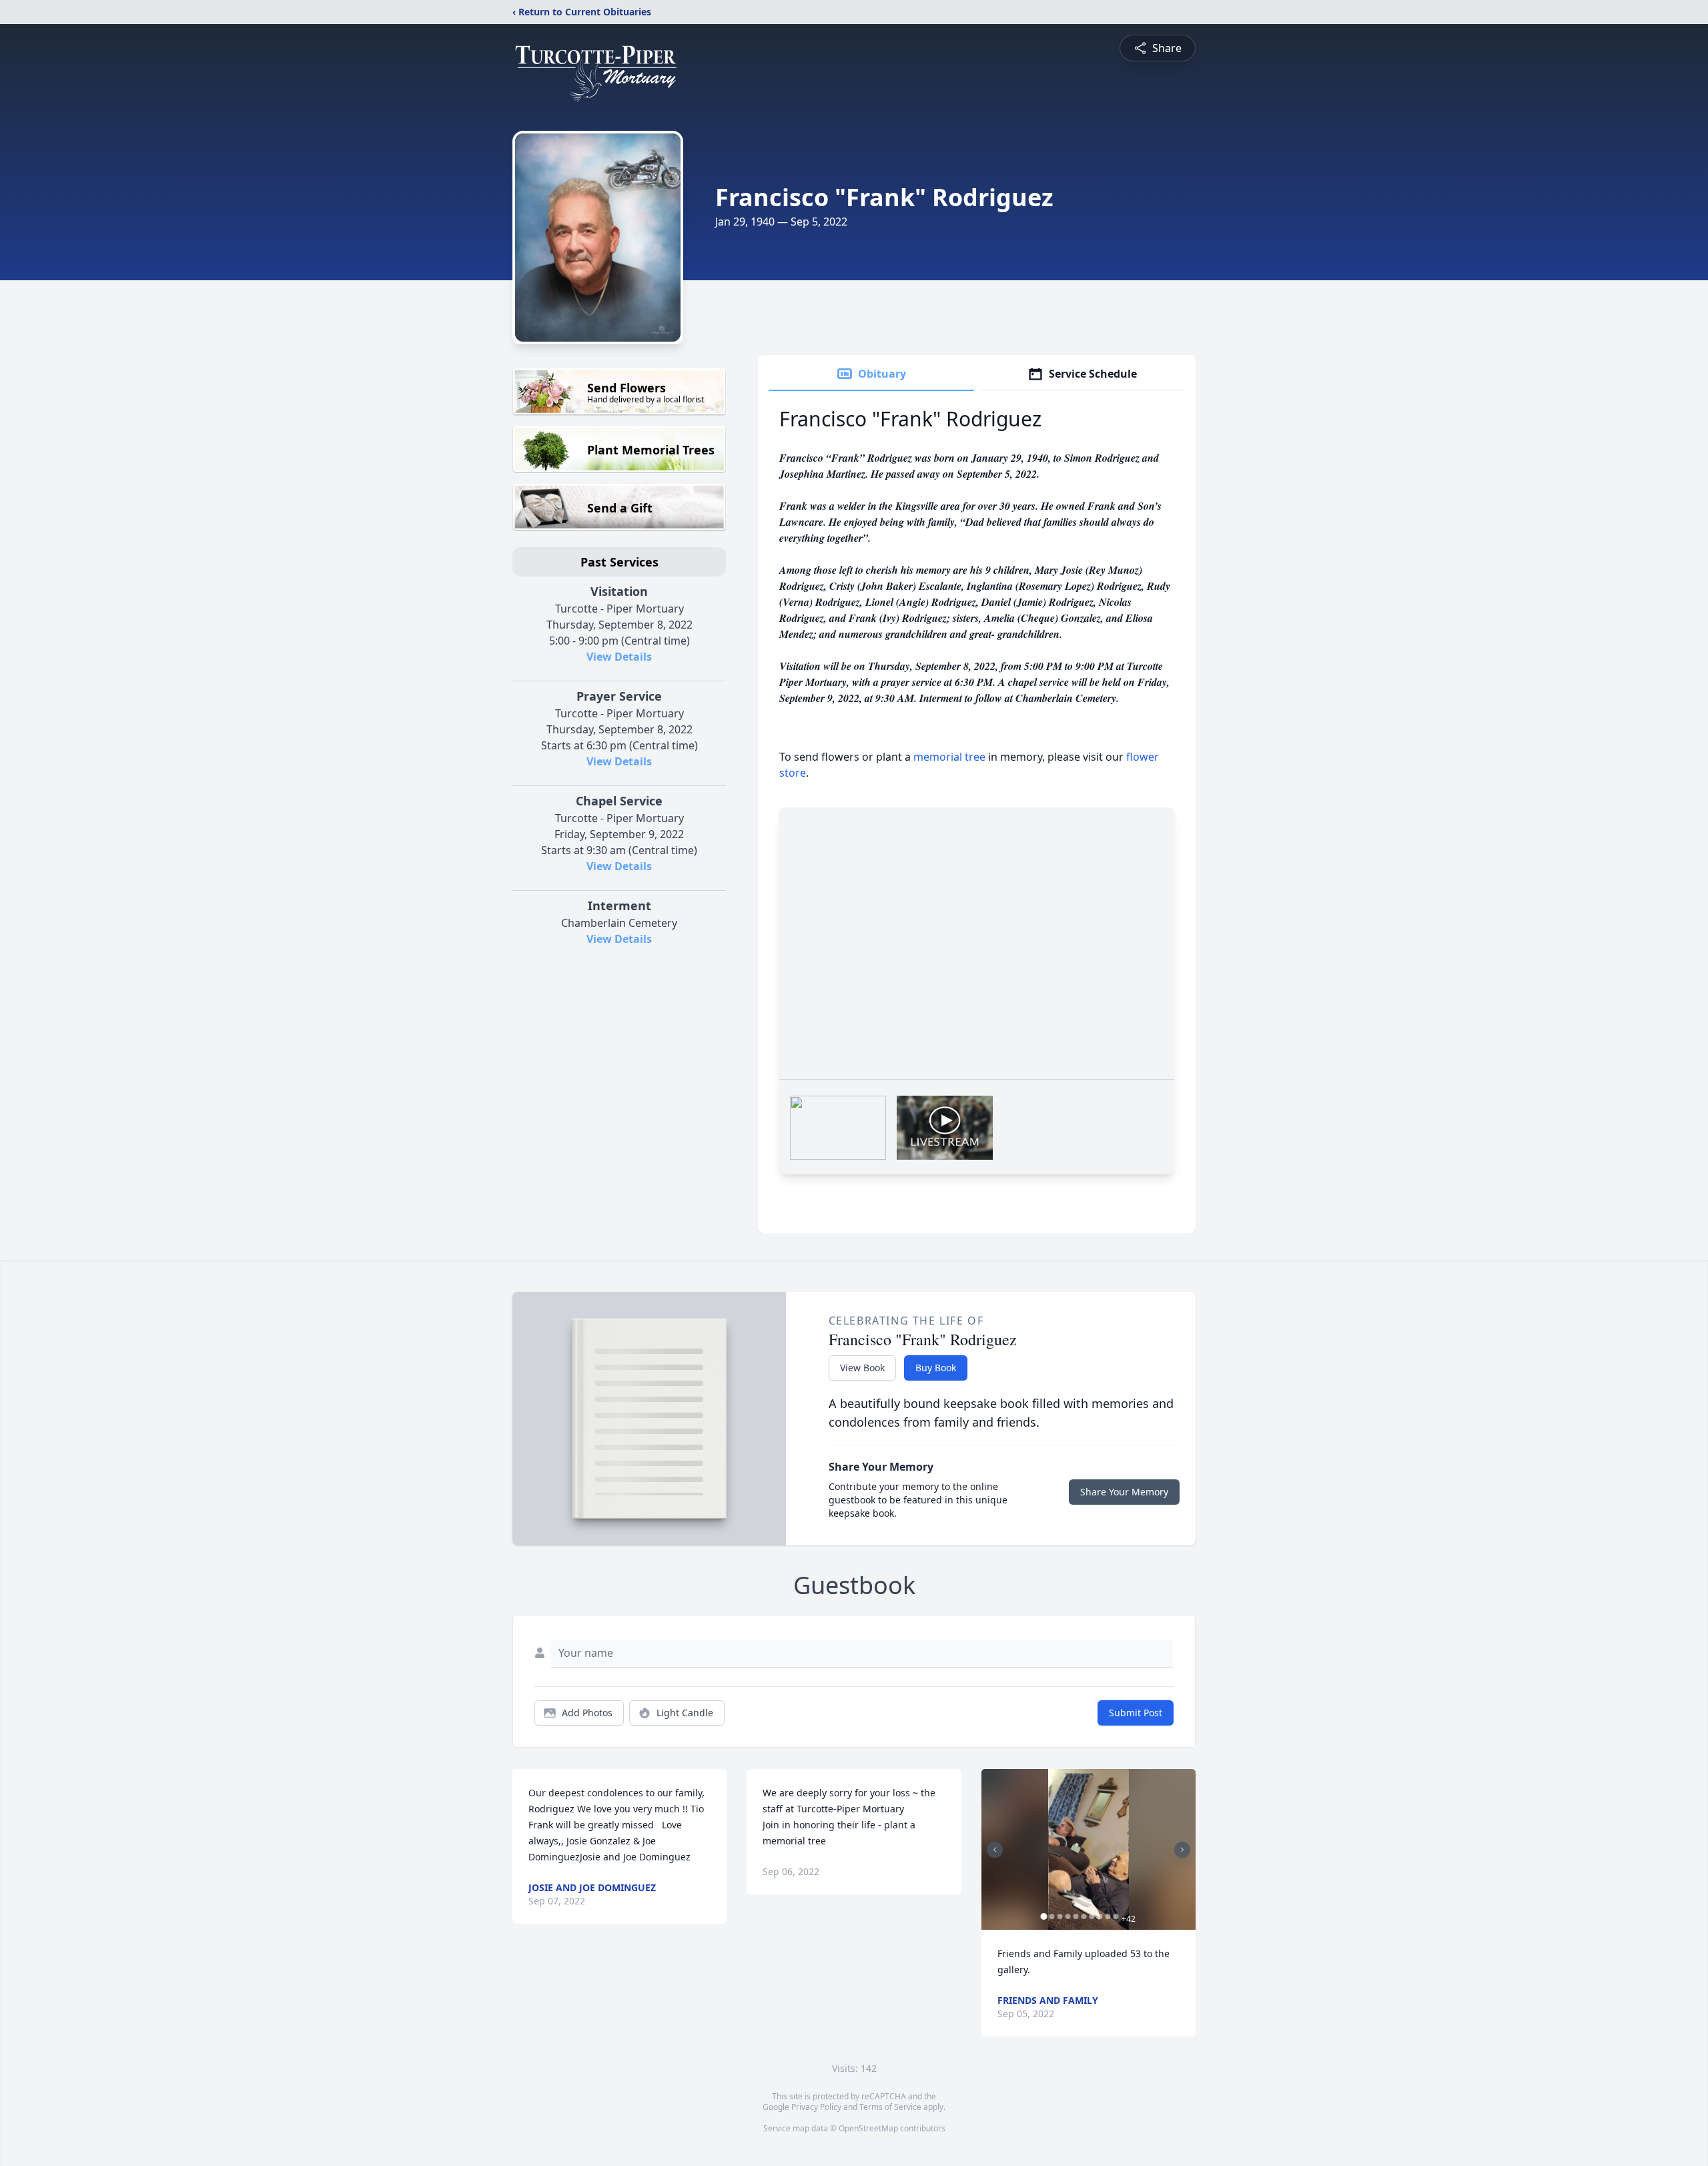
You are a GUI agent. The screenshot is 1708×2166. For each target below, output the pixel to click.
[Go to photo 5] (1076, 1916)
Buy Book (936, 1368)
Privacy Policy (816, 2107)
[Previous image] (995, 1850)
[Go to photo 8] (1100, 1916)
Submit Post (1136, 1713)
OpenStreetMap (868, 2128)
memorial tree (949, 757)
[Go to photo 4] (1068, 1916)
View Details (619, 657)
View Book (862, 1368)
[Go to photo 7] (1092, 1916)
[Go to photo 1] (1044, 1916)
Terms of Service (890, 2107)
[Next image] (1182, 1850)
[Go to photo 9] (1108, 1916)
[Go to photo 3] (1060, 1916)
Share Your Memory (1124, 1492)
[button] (1088, 1849)
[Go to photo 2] (1052, 1916)
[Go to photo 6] (1084, 1916)
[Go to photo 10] (1116, 1916)
